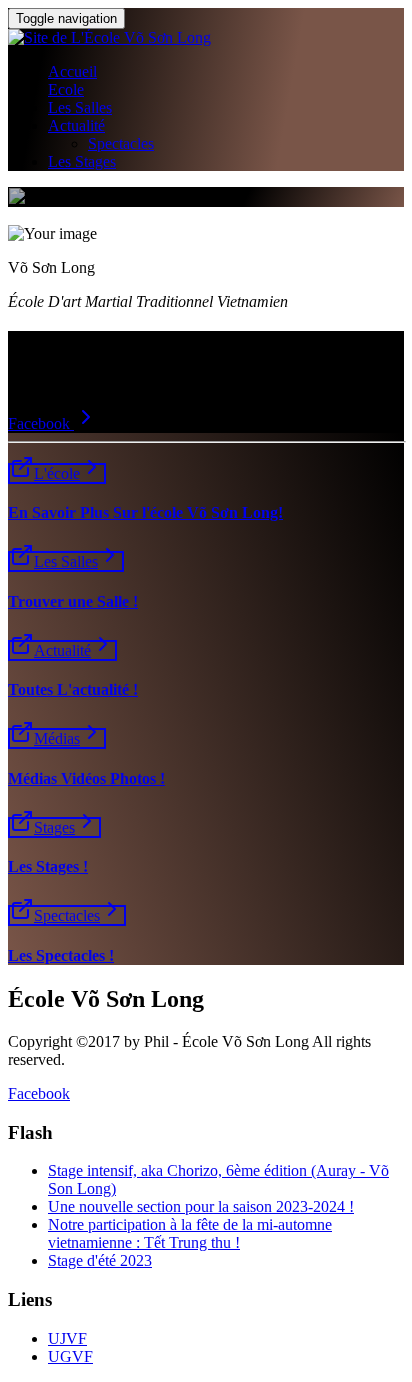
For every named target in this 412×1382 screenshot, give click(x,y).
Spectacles (121, 143)
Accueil (72, 71)
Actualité (76, 125)
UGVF (70, 1356)
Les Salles (80, 107)
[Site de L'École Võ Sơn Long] (109, 37)
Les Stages (82, 161)
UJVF (67, 1338)
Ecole (66, 89)
